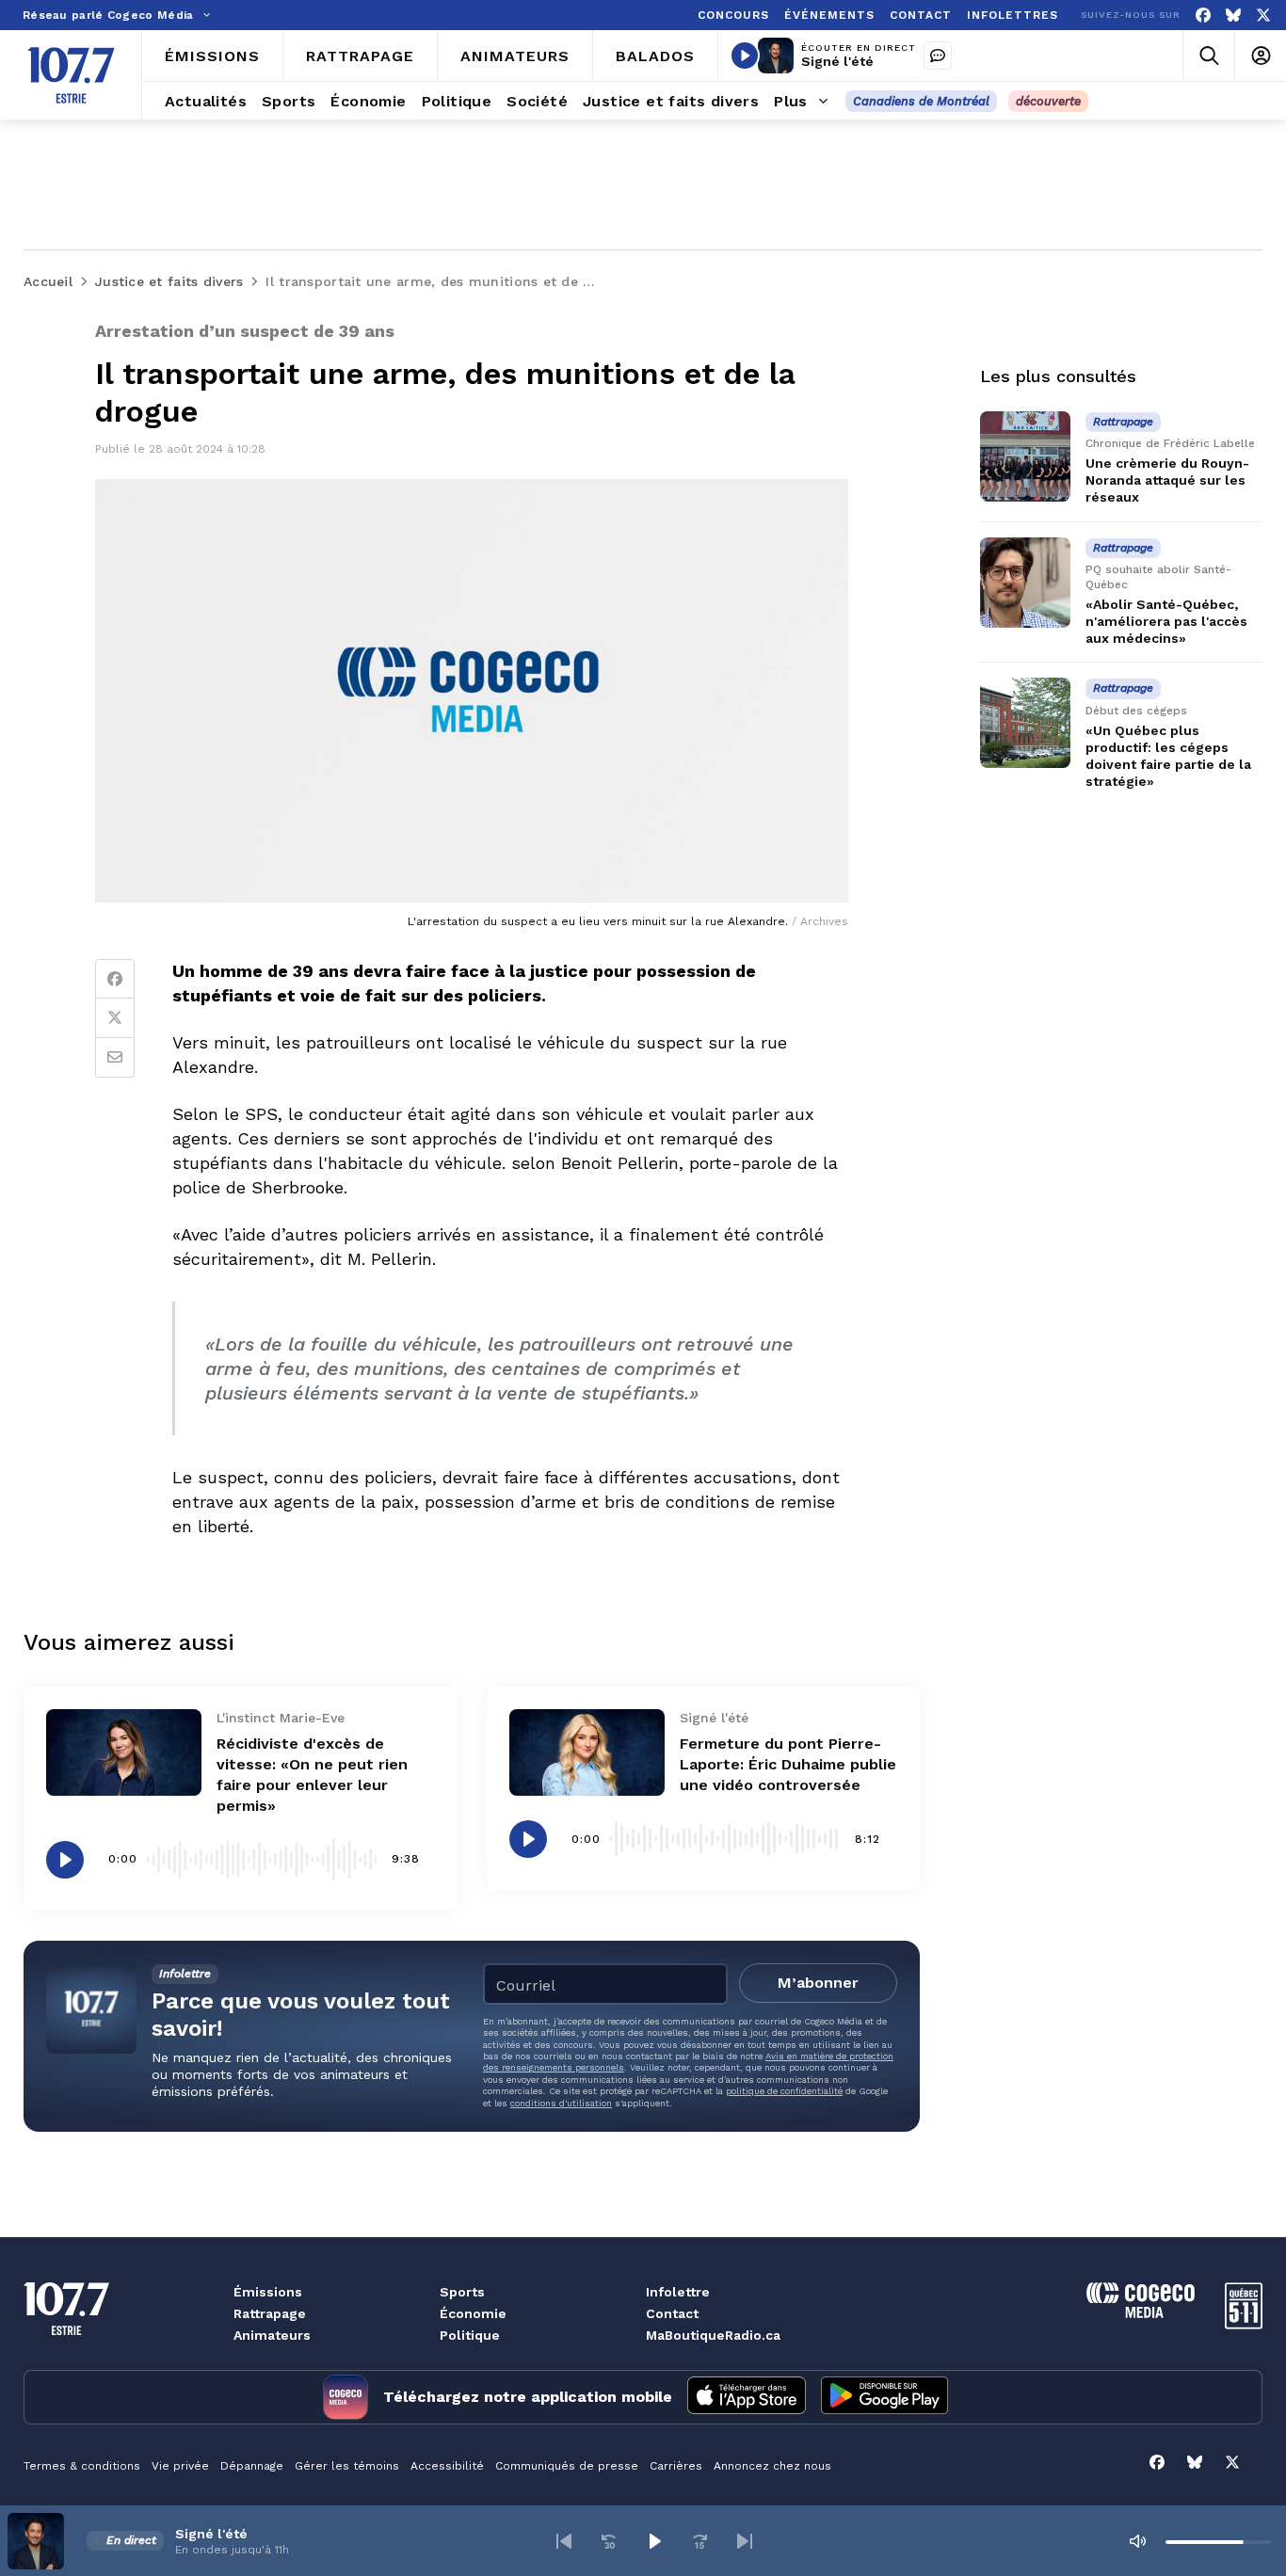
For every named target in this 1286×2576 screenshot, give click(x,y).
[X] (1263, 16)
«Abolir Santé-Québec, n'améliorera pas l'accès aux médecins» (1166, 621)
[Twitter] (115, 1018)
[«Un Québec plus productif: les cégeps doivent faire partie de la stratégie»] (1025, 723)
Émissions (268, 2292)
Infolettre (678, 2292)
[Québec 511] (1244, 2324)
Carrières (676, 2466)
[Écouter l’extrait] (65, 1860)
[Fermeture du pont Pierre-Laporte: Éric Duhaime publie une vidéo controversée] (587, 1753)
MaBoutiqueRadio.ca (713, 2335)
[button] (564, 2541)
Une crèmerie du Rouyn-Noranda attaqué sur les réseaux (1167, 480)
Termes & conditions (82, 2466)
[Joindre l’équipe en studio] (938, 56)
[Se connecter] (1260, 56)
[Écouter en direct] (745, 56)
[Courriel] (115, 1058)
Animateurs (272, 2335)
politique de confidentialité (784, 2091)
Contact (672, 2313)
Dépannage (252, 2466)
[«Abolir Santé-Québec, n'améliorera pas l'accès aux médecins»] (1025, 583)
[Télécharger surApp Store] (747, 2397)
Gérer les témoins (347, 2466)
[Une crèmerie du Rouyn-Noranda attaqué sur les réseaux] (1025, 456)
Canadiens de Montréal (921, 101)
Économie (473, 2313)
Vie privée (180, 2466)
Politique (470, 2335)
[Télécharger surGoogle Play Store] (884, 2397)
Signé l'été (837, 61)
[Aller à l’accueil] (71, 75)
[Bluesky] (1233, 16)
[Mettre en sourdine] (1137, 2541)
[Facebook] (1203, 16)
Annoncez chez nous (772, 2466)
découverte (1048, 101)
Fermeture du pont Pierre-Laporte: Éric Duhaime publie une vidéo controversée (788, 1764)
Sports (462, 2292)
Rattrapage (270, 2313)
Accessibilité (447, 2466)
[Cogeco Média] (1141, 2313)
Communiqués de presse (567, 2466)
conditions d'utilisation (561, 2103)
